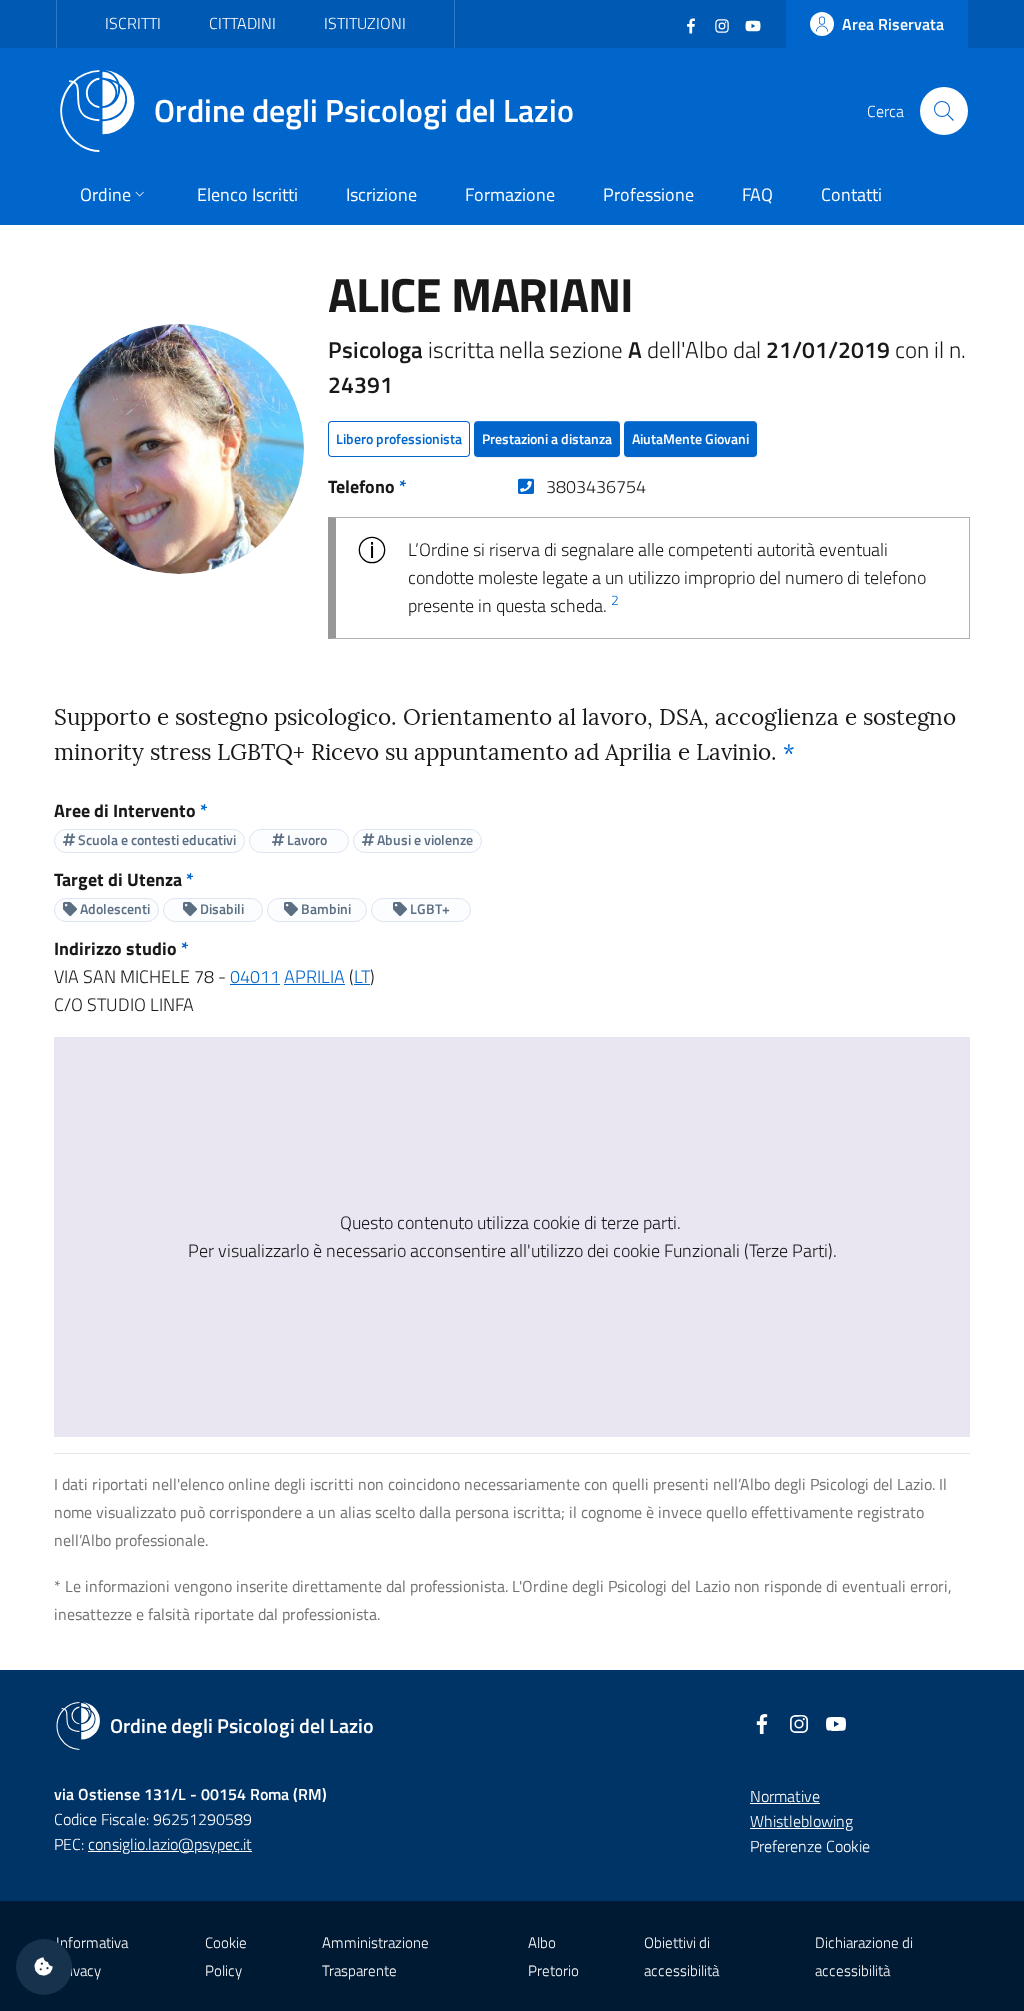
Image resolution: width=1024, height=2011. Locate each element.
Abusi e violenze (423, 839)
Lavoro (305, 839)
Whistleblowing (801, 1821)
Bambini (324, 908)
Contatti (851, 194)
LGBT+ (428, 908)
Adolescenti (113, 908)
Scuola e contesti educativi (155, 839)
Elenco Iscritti (247, 194)
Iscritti (133, 23)
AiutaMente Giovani (690, 438)
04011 (255, 976)
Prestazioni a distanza (547, 438)
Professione (648, 194)
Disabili (220, 908)
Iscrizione (381, 194)
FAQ (757, 194)
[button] (44, 1967)
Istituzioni (365, 23)
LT (362, 976)
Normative (785, 1796)
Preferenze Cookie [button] (810, 1846)
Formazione (510, 194)
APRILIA (314, 976)
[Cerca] (944, 111)
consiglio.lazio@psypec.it (170, 1844)
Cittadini (242, 23)
